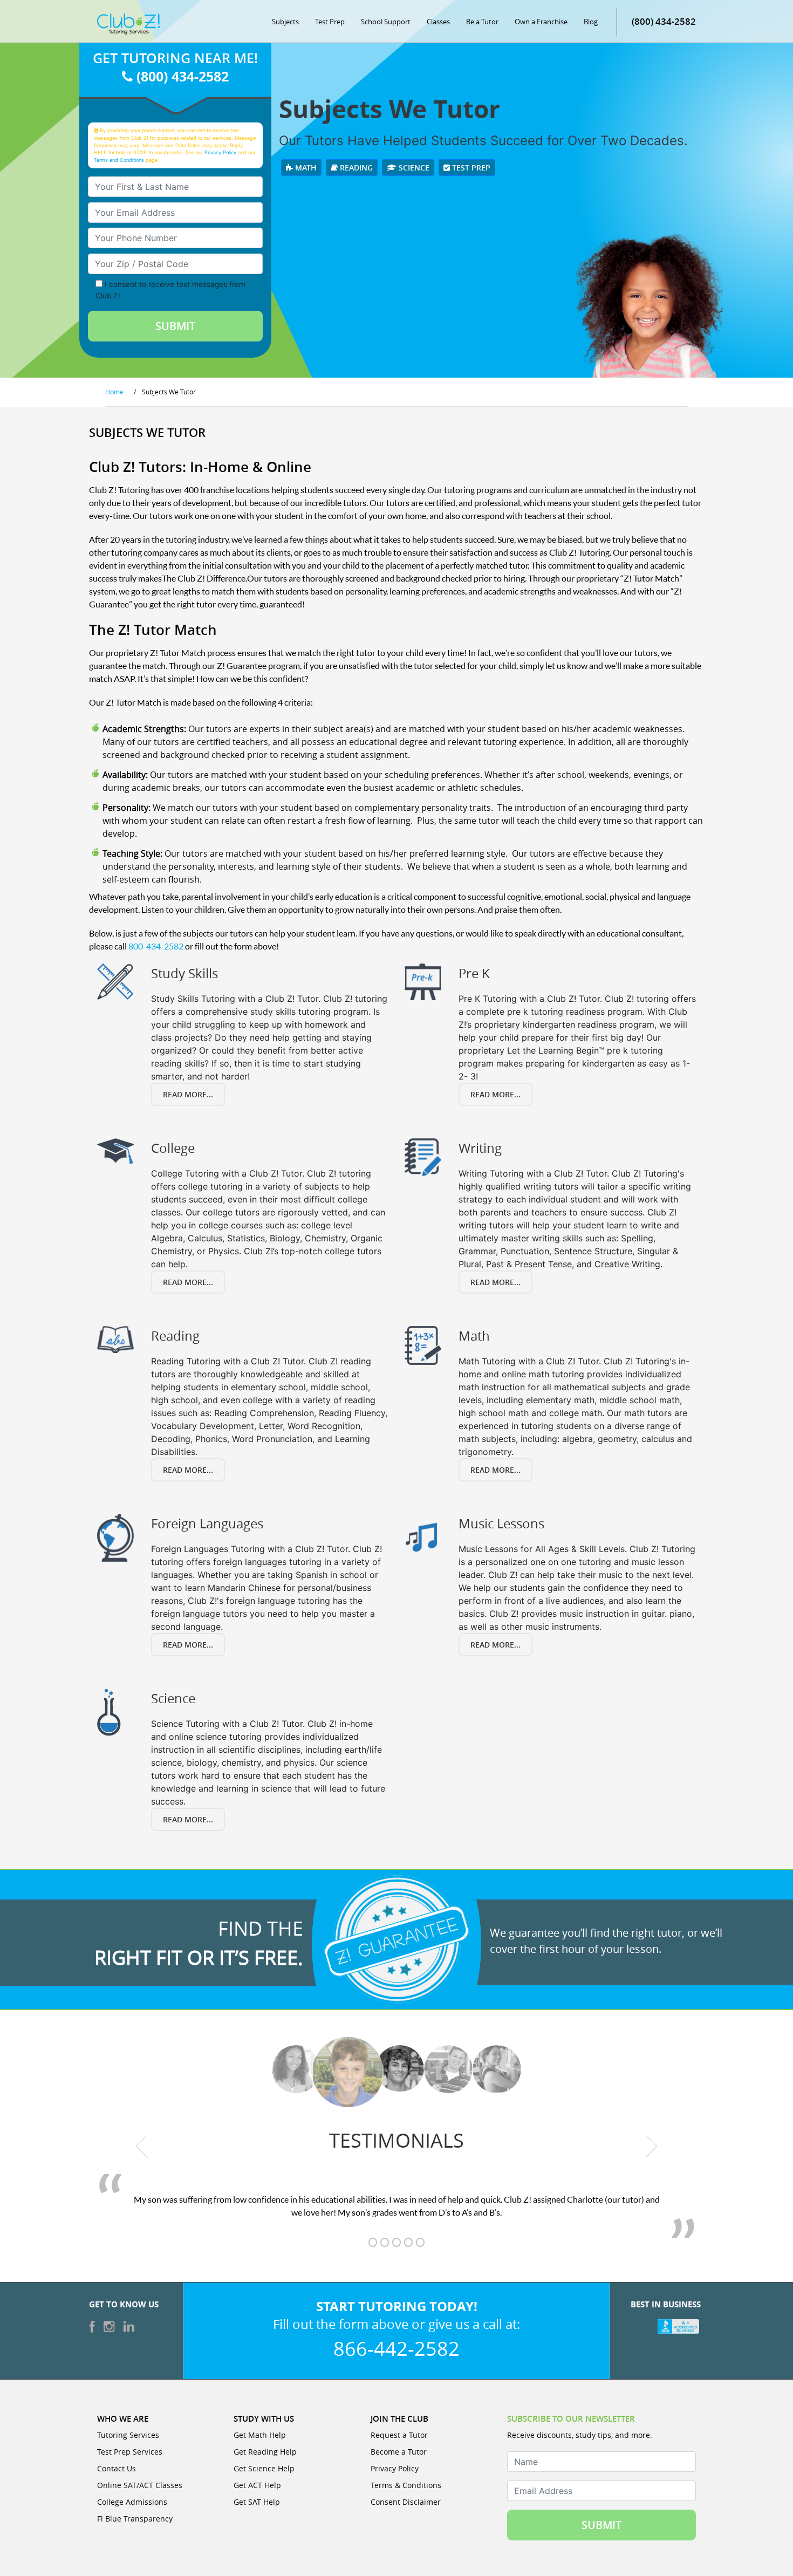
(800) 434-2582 (664, 21)
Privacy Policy (220, 152)
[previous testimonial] (142, 2146)
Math (305, 168)
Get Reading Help (265, 2452)
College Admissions (132, 2502)
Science (413, 168)
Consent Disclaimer (406, 2502)
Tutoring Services (128, 2435)
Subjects (285, 22)
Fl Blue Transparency (135, 2519)
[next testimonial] (651, 2146)
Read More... (188, 1094)
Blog (591, 22)
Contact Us (117, 2468)
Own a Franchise (541, 22)
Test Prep (330, 22)
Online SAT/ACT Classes (140, 2485)
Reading (355, 168)
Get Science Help (264, 2468)
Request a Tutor (399, 2435)
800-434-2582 (156, 946)
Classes (438, 22)
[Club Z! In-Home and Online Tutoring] (128, 23)
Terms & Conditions (406, 2485)
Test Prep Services (130, 2452)
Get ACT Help (257, 2485)
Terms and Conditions (119, 160)
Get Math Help (260, 2435)
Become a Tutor (399, 2452)
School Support (386, 22)
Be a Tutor (482, 22)
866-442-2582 (396, 2348)
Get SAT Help (257, 2502)
